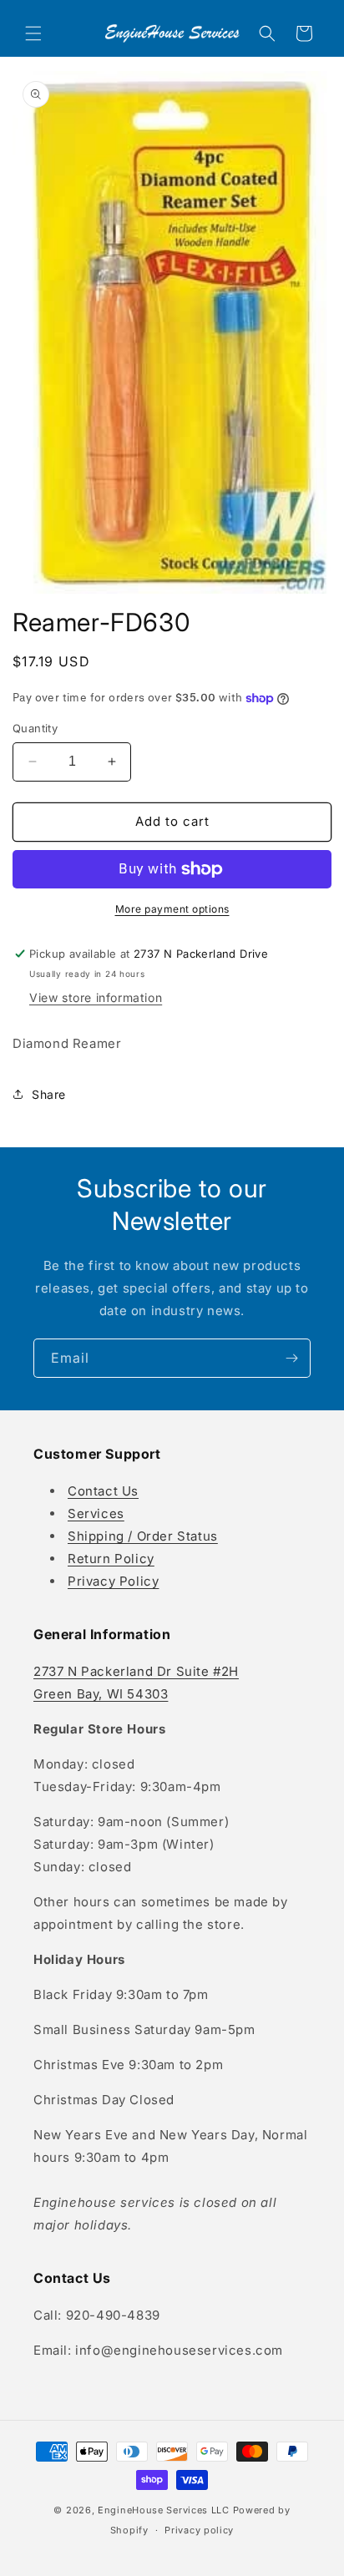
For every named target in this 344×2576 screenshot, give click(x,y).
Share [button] (49, 1094)
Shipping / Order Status (143, 1536)
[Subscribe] (291, 1358)
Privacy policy (199, 2530)
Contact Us (103, 1491)
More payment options (172, 909)
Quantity (35, 728)
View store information (96, 997)
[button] (33, 33)
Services (96, 1513)
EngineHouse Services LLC (164, 2510)
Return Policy (111, 1559)
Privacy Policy (113, 1581)
